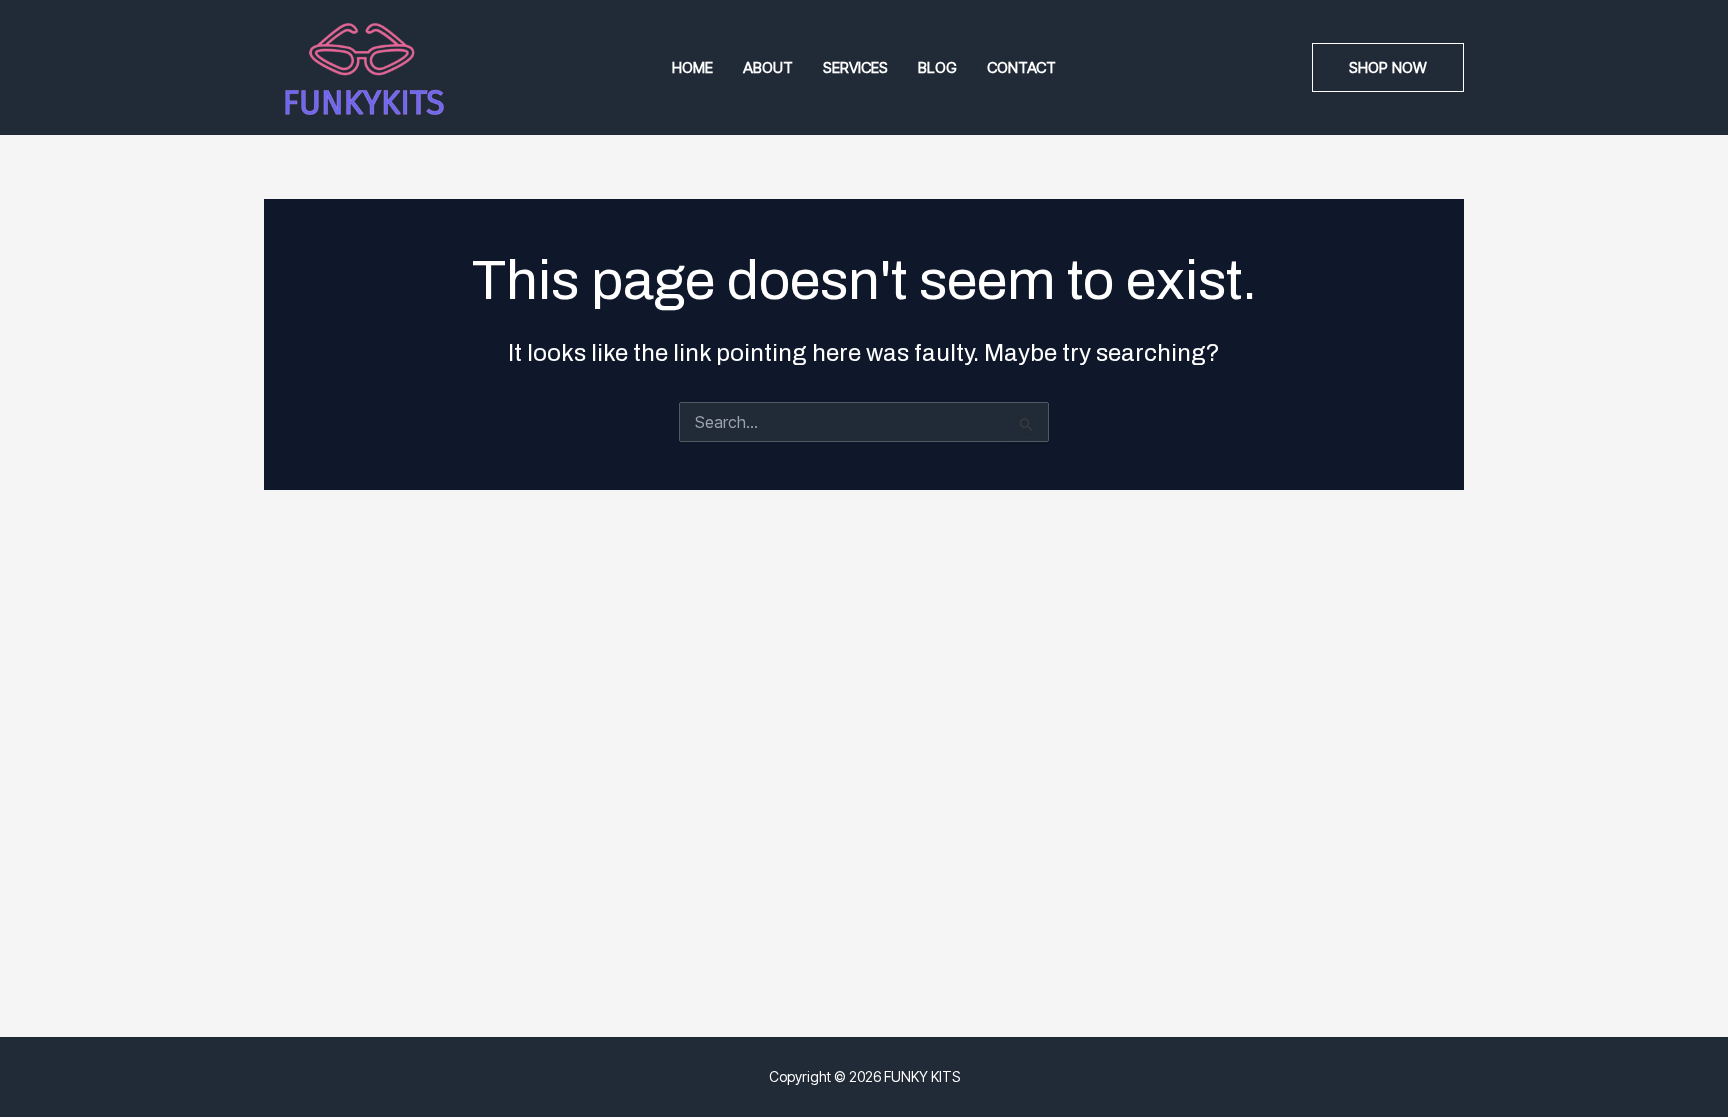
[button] (1388, 67)
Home (692, 67)
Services (855, 67)
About (768, 67)
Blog (937, 67)
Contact (1021, 67)
